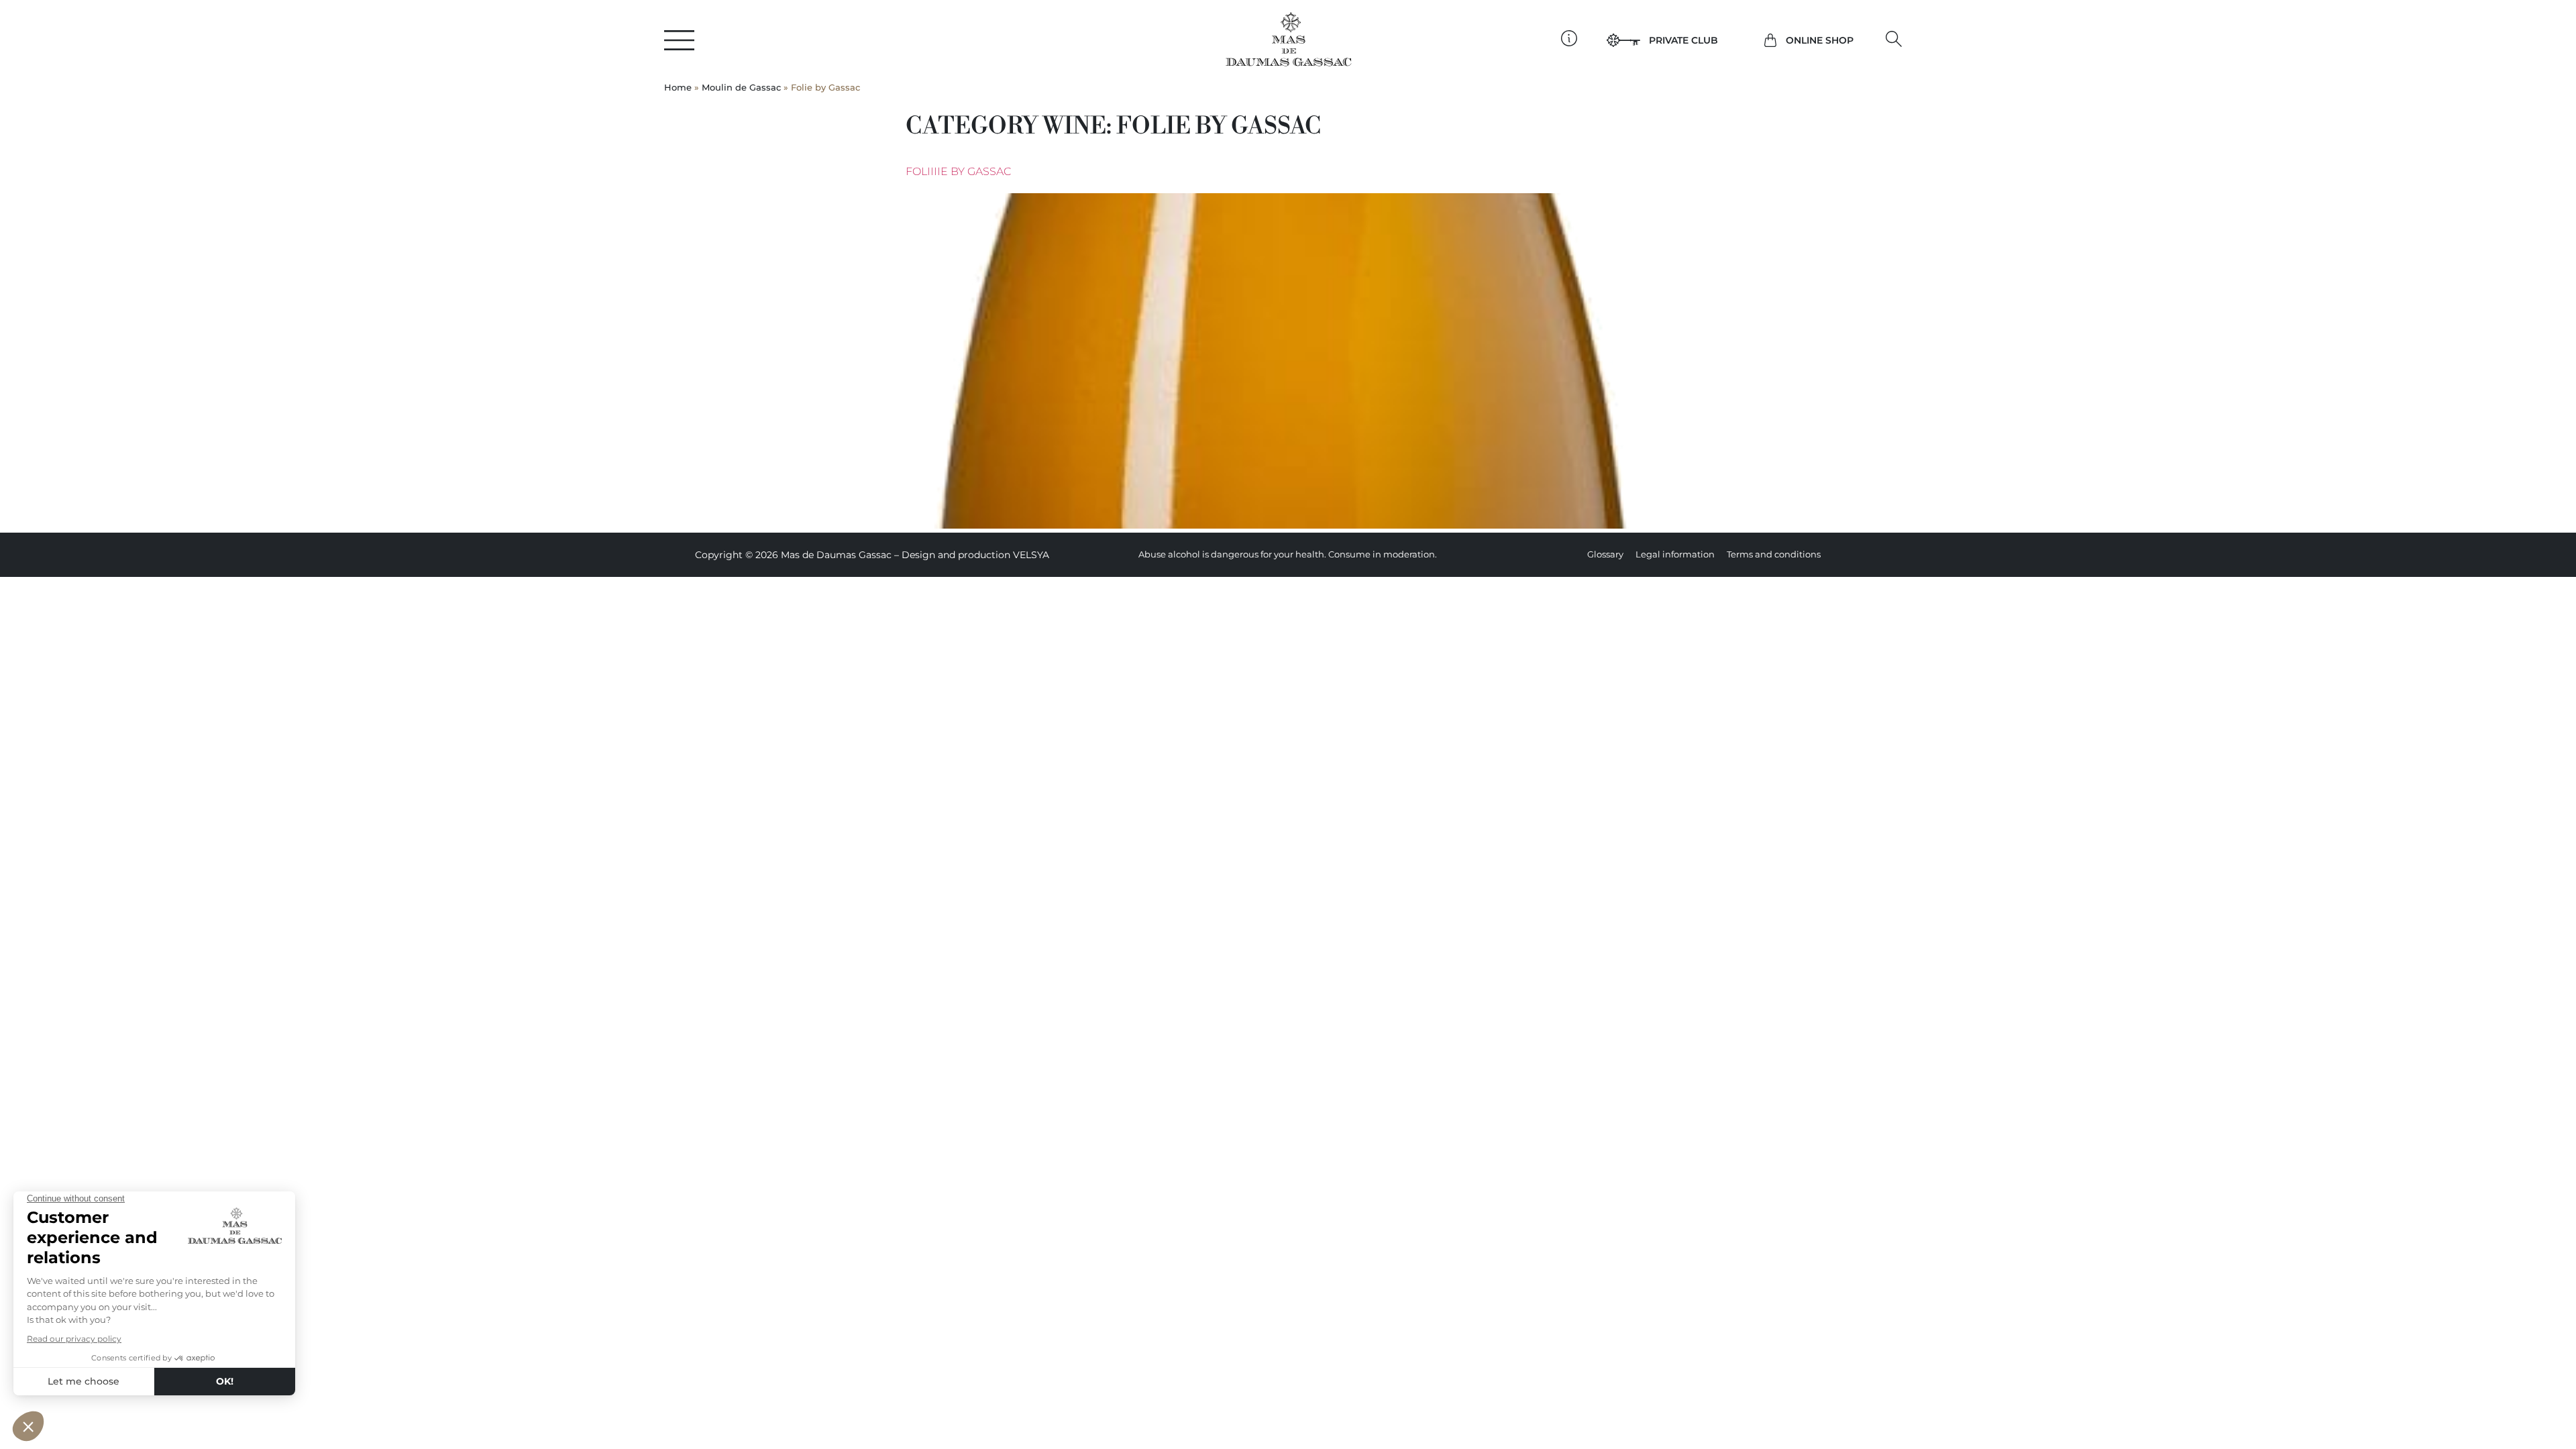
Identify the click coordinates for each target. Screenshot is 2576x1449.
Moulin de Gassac (741, 88)
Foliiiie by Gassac (958, 171)
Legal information (1675, 554)
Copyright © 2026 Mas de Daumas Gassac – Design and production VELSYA (872, 555)
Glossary (1605, 554)
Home (678, 88)
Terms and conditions (1774, 554)
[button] (1894, 39)
